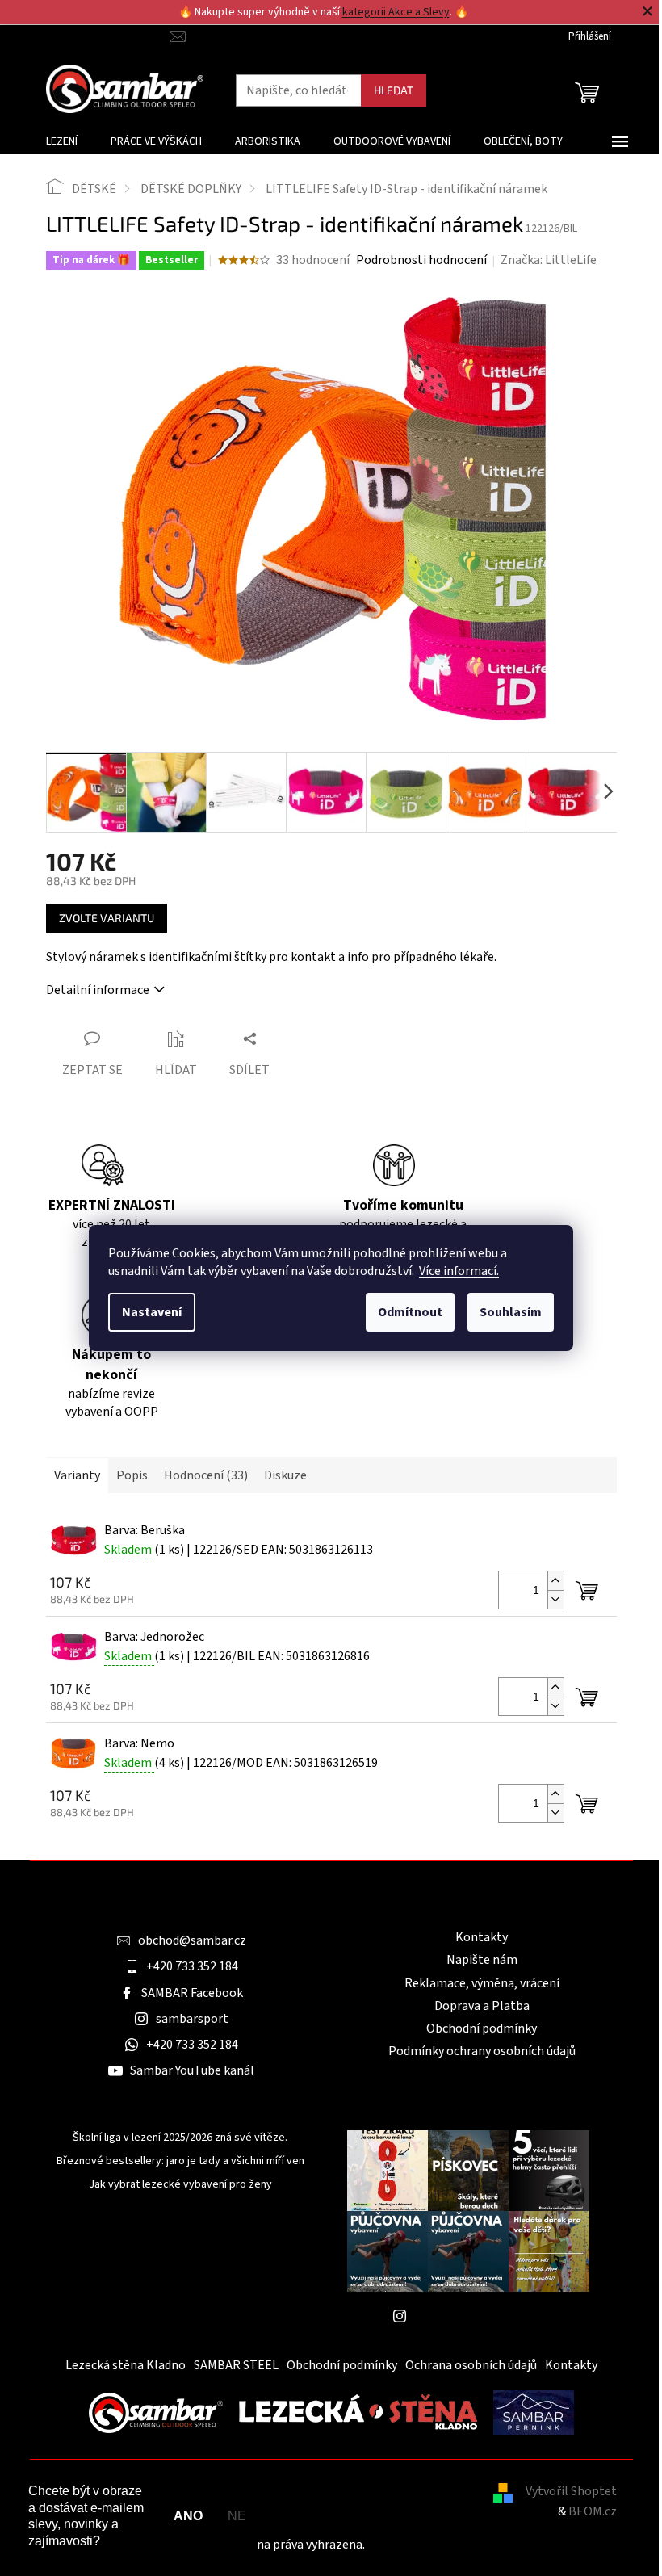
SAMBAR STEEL (236, 2365)
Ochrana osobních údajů (471, 2365)
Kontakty (482, 1937)
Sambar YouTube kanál (192, 2070)
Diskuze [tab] (285, 1475)
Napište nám (482, 1960)
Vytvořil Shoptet (571, 2491)
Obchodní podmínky (482, 2028)
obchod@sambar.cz (192, 1940)
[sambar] (156, 2412)
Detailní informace (98, 990)
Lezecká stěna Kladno (126, 2365)
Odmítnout (410, 1312)
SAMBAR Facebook (192, 1993)
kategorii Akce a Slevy (396, 12)
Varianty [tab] (77, 1475)
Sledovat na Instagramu (480, 2316)
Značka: (549, 260)
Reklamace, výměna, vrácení (482, 1983)
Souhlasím (511, 1312)
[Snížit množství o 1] (555, 1599)
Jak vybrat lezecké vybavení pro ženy (180, 2185)
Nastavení (152, 1312)
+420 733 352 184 (192, 1966)
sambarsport (192, 2019)
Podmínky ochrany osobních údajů (482, 2051)
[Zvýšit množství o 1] (555, 1581)
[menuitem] (62, 141)
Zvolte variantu (107, 918)
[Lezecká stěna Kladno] (358, 2412)
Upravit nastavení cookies (438, 2545)
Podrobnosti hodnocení (421, 260)
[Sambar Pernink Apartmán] (534, 2412)
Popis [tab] (132, 1475)
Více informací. (459, 1271)
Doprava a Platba (482, 2006)
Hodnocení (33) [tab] (206, 1475)
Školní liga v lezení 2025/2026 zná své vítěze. (180, 2138)
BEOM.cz (593, 2511)
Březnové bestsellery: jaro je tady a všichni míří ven (180, 2161)
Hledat (394, 90)
